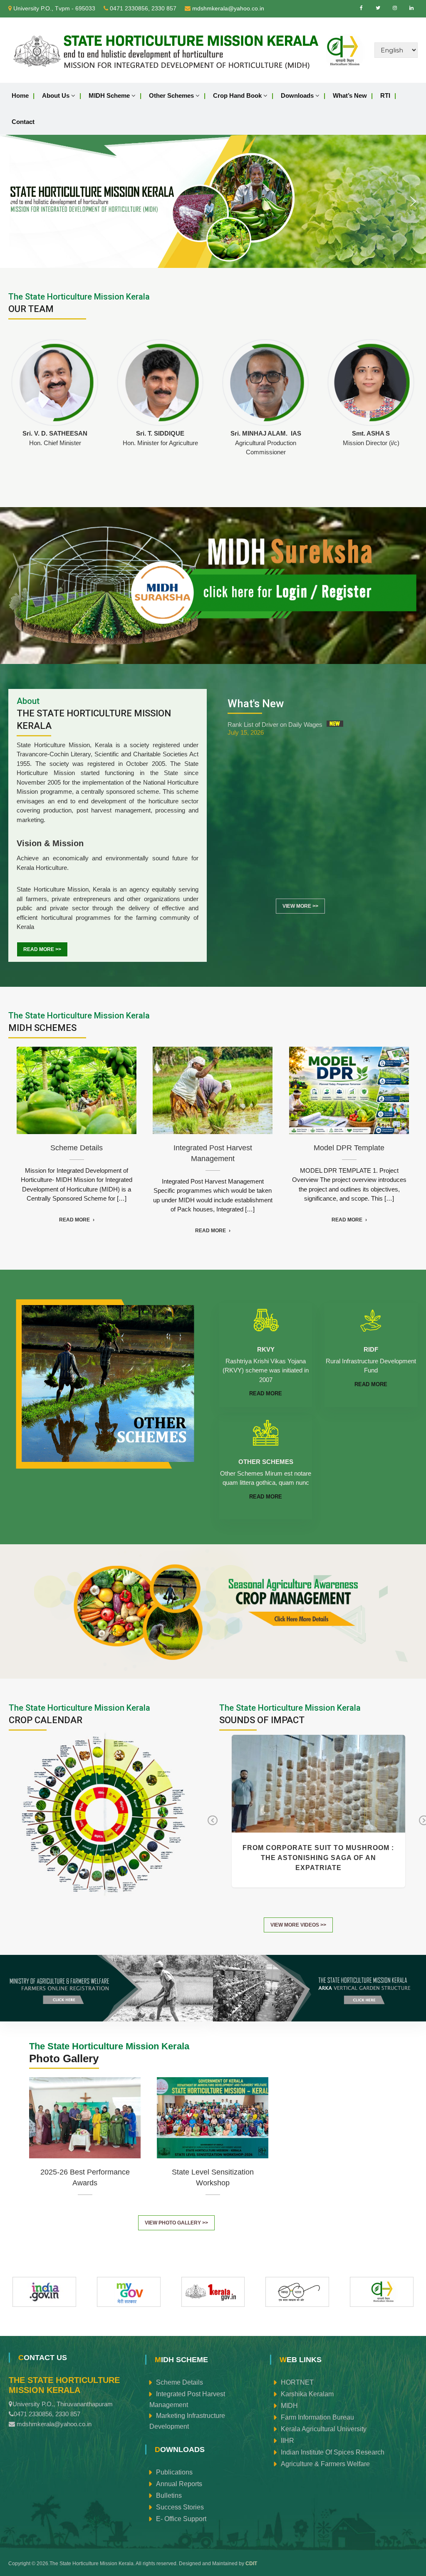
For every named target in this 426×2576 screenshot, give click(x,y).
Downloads (297, 95)
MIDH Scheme (109, 95)
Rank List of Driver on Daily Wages (275, 724)
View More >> (300, 906)
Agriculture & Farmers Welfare (325, 2463)
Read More (74, 1220)
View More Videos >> (298, 1925)
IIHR (287, 2440)
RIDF (371, 1349)
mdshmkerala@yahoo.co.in (228, 8)
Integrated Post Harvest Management (187, 2399)
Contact (23, 122)
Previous (212, 1826)
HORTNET (297, 2382)
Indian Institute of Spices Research (333, 2452)
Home (20, 95)
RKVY (266, 1349)
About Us (56, 95)
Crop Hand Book (237, 95)
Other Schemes (171, 95)
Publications (174, 2472)
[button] (13, 201)
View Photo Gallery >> (176, 2223)
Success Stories (180, 2507)
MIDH (289, 2405)
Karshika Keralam (307, 2394)
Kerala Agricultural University (324, 2429)
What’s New (350, 95)
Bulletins (169, 2495)
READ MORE (266, 1393)
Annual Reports (179, 2483)
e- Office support (181, 2518)
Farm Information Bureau (317, 2417)
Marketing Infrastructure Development (187, 2421)
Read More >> (42, 949)
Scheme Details (77, 1090)
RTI (385, 95)
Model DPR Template (349, 1090)
